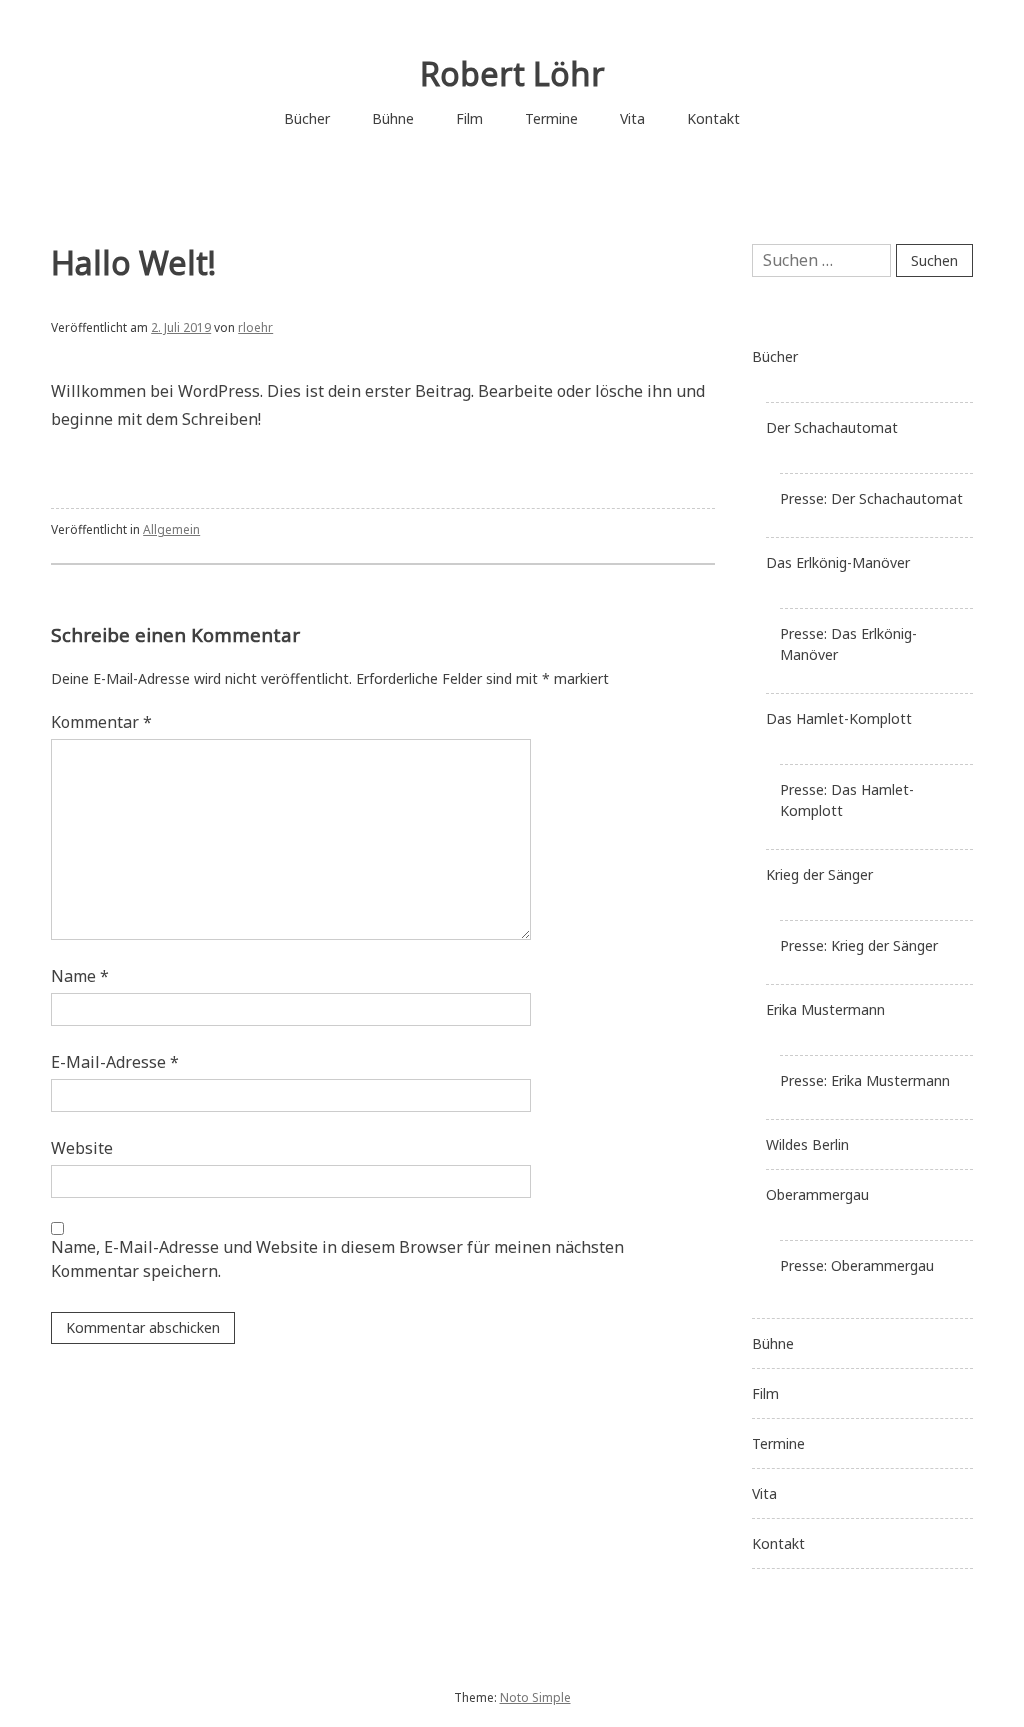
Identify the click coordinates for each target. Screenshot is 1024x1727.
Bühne (393, 118)
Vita (632, 118)
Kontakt (713, 118)
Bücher (307, 118)
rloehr (255, 327)
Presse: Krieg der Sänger (859, 945)
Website (82, 1148)
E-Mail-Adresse (115, 1062)
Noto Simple (535, 1697)
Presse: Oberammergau (857, 1265)
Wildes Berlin (807, 1144)
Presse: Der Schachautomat (871, 498)
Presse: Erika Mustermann (865, 1080)
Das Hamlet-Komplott (839, 718)
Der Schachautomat (832, 427)
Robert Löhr (512, 73)
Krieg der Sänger (819, 874)
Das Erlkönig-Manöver (838, 562)
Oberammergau (817, 1194)
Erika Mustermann (825, 1009)
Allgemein (171, 529)
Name (80, 976)
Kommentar (101, 722)
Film (469, 118)
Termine (551, 118)
